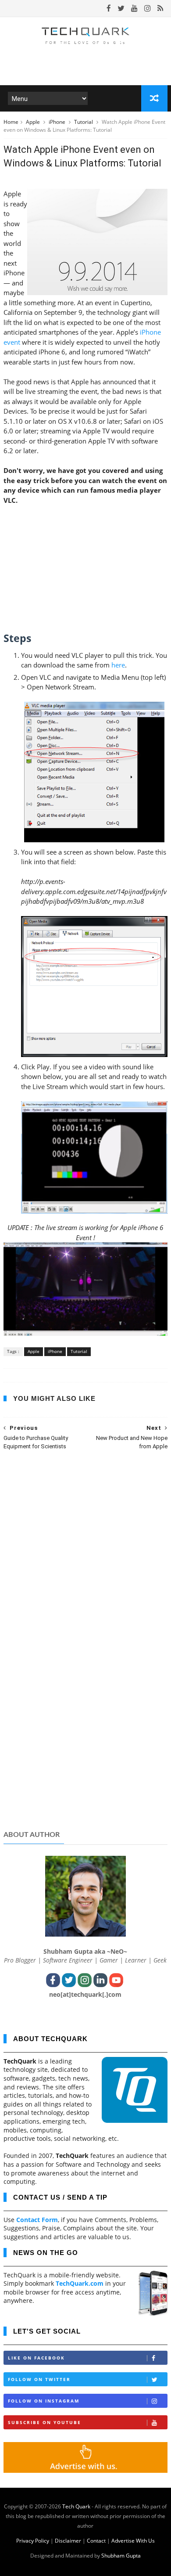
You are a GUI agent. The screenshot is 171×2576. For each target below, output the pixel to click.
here (118, 665)
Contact (96, 2541)
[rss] (160, 8)
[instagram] (148, 8)
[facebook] (109, 8)
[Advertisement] (85, 1755)
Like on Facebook (36, 2358)
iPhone (58, 122)
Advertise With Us (133, 2541)
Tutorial (84, 122)
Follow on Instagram (44, 2401)
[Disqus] (85, 1571)
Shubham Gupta (121, 2556)
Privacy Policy (33, 2541)
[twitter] (121, 8)
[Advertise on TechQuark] (85, 2470)
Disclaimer (68, 2541)
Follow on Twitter (39, 2379)
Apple (34, 122)
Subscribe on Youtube (45, 2422)
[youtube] (134, 8)
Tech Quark (76, 2506)
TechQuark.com (80, 2283)
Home (11, 122)
